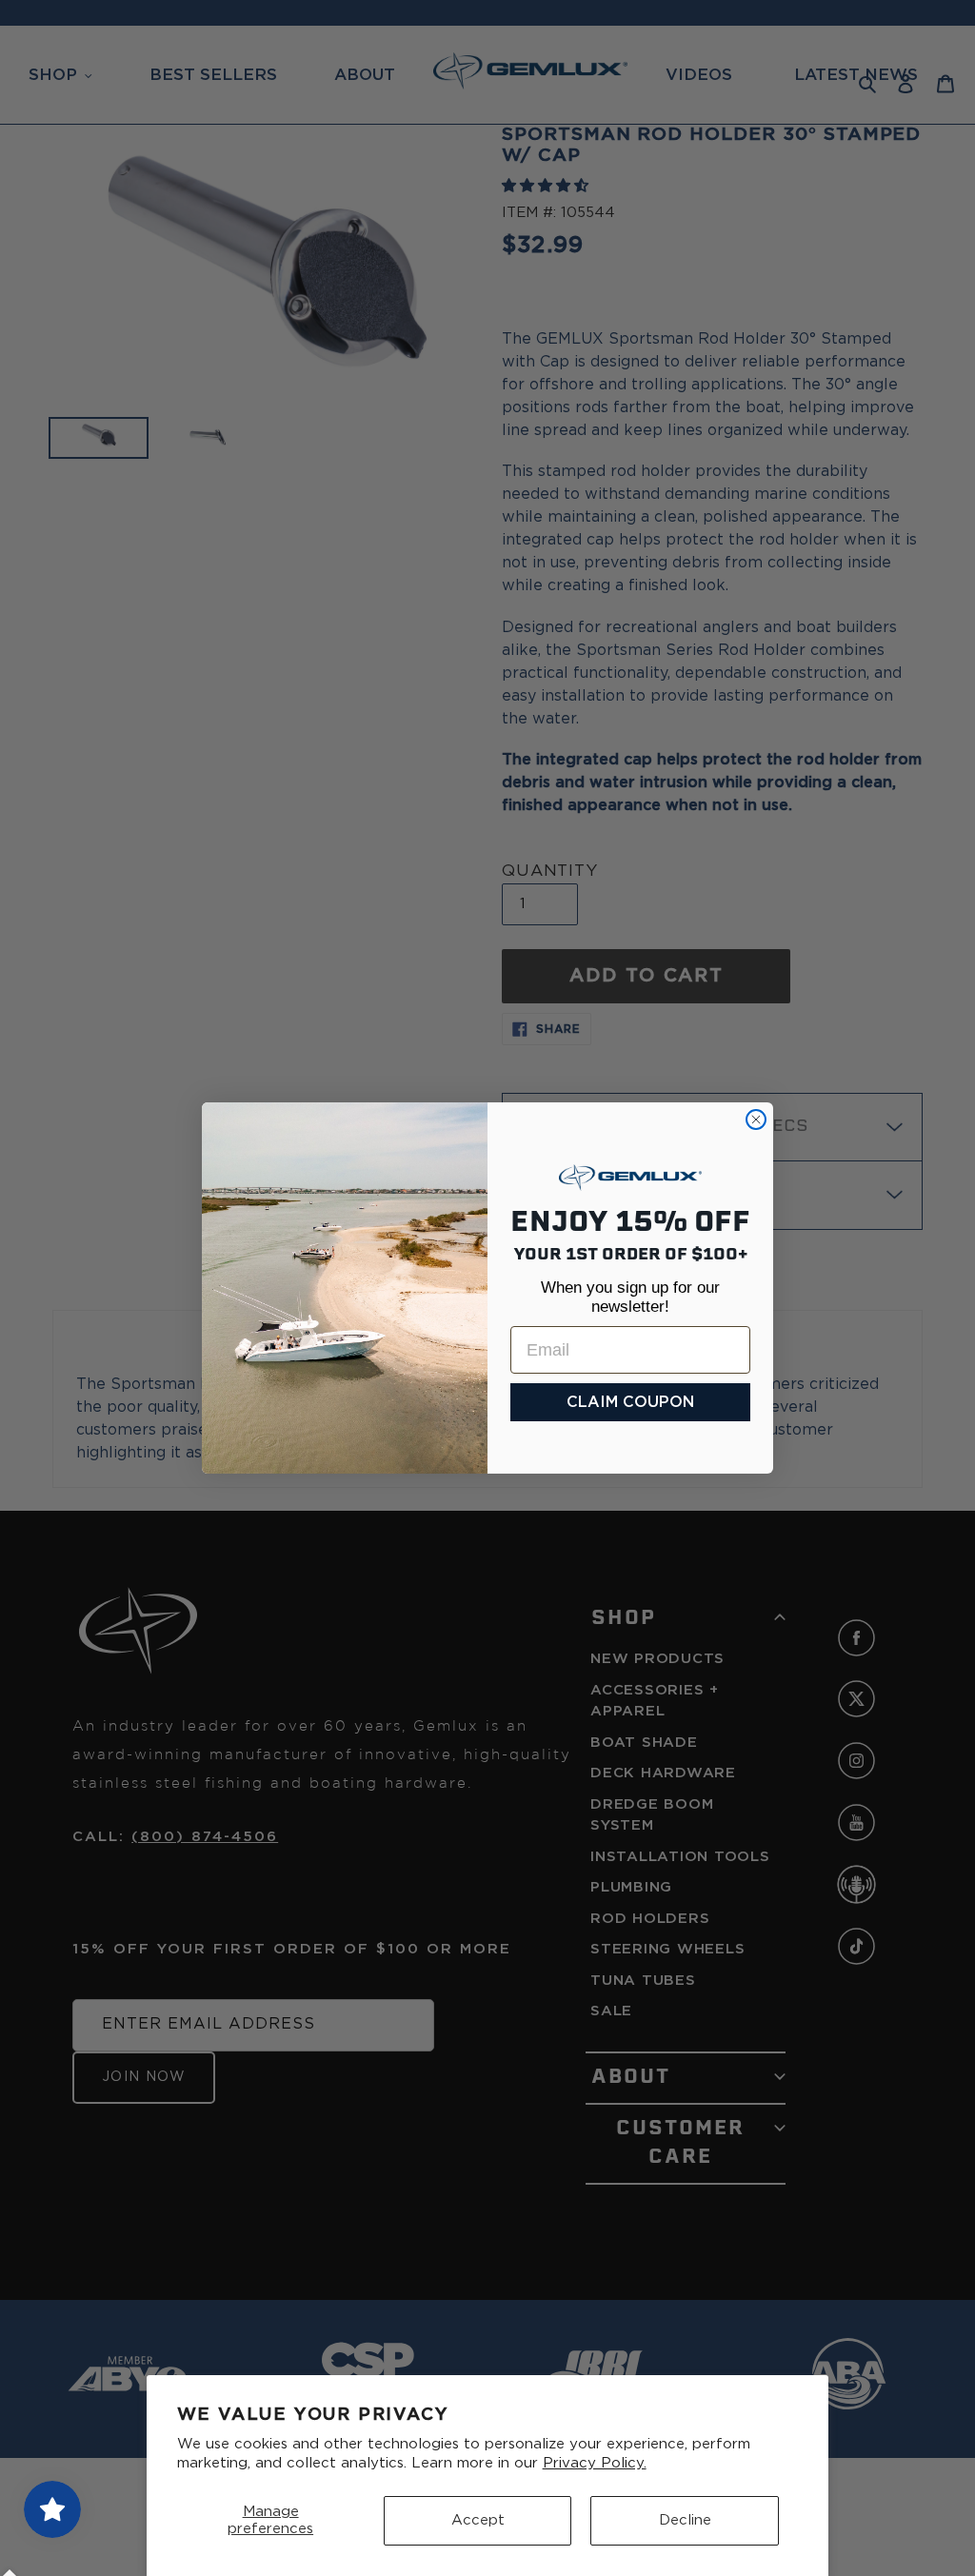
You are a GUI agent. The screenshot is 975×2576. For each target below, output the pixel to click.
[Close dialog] (756, 1120)
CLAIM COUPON (630, 1402)
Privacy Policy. (595, 2463)
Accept (478, 2520)
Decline (685, 2520)
